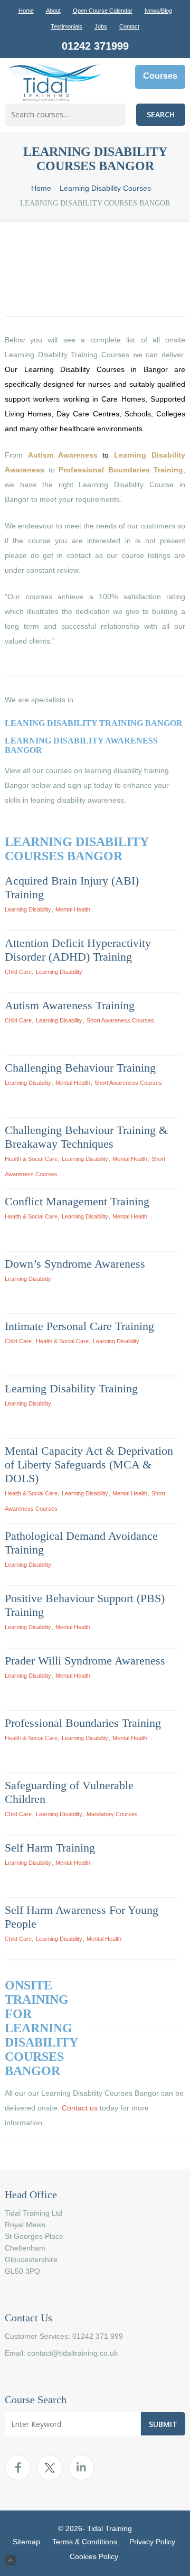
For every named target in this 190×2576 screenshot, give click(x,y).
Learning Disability (28, 909)
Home (26, 11)
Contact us (80, 2108)
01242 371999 (95, 46)
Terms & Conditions (85, 2542)
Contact (129, 26)
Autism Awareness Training (70, 1005)
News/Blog (158, 11)
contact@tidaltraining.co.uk (73, 2353)
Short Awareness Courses (120, 1020)
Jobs (101, 26)
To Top (11, 2560)
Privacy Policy (152, 2542)
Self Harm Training (50, 1848)
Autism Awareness (63, 455)
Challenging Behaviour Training (80, 1068)
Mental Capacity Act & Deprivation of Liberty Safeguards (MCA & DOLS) (89, 1464)
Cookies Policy (94, 2556)
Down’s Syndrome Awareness (75, 1264)
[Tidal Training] (54, 84)
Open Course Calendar (103, 11)
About (53, 11)
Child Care (18, 972)
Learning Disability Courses (105, 188)
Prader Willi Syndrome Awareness (85, 1661)
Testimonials (66, 26)
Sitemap (26, 2542)
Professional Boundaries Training (83, 1723)
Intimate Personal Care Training (79, 1326)
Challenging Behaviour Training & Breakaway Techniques (86, 1137)
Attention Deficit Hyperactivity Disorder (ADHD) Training (78, 950)
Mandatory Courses (112, 1814)
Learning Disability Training (71, 1388)
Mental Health (73, 909)
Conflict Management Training (77, 1201)
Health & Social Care (31, 1159)
